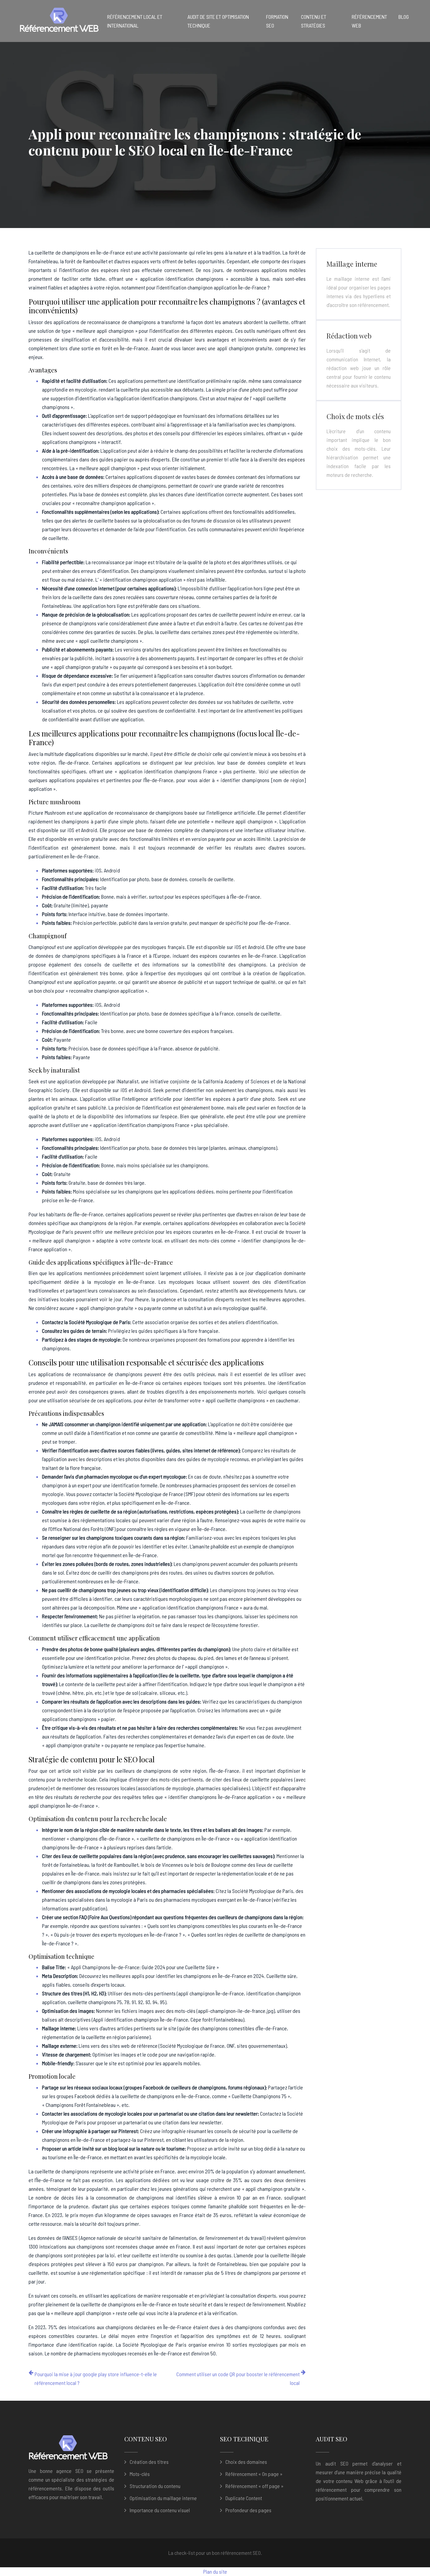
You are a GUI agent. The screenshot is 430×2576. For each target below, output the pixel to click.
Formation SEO (277, 21)
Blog (404, 17)
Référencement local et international (135, 21)
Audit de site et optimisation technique (218, 21)
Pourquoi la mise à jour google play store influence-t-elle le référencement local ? (96, 2378)
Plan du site (215, 2571)
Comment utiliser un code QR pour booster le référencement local (238, 2378)
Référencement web (369, 21)
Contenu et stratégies (314, 21)
